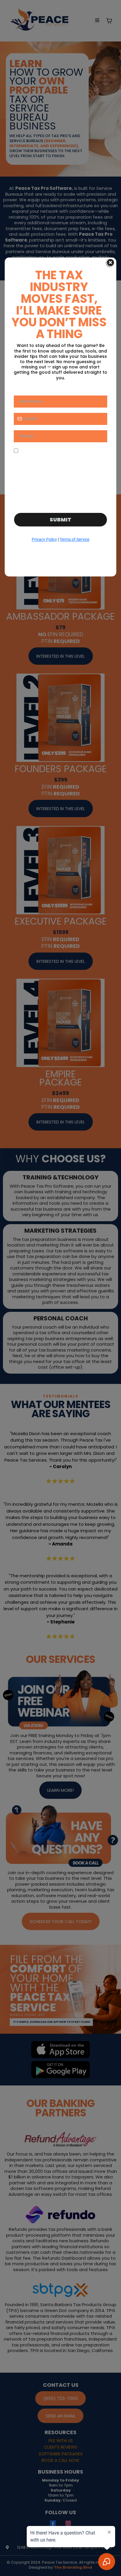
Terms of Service (74, 539)
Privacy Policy (44, 539)
